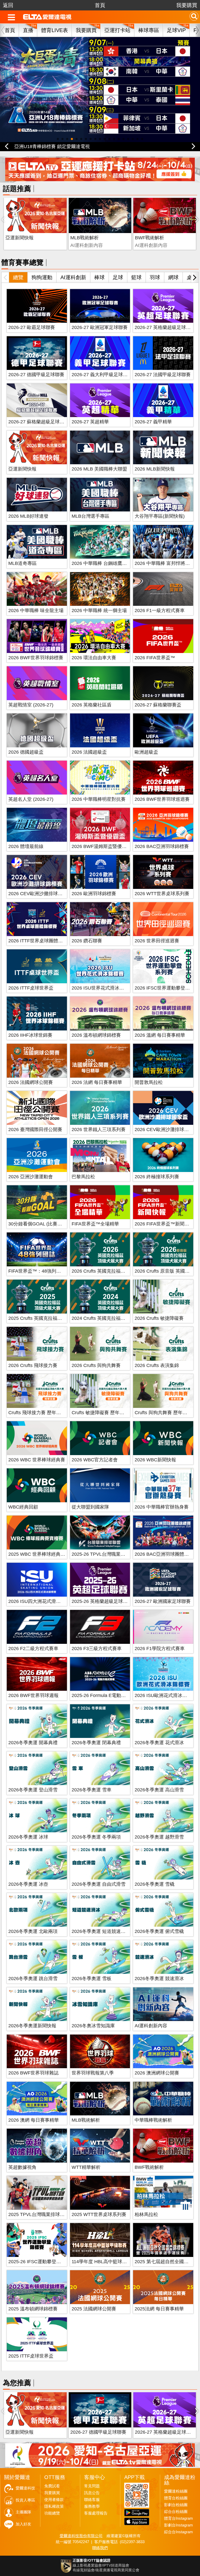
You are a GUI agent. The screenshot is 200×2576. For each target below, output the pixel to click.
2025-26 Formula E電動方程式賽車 (108, 1695)
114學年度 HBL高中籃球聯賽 (102, 2262)
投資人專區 (25, 2500)
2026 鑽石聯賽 (87, 941)
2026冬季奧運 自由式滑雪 (99, 1884)
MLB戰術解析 (85, 238)
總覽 (18, 277)
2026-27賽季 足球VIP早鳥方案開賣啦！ (55, 146)
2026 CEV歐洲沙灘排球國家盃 (166, 1130)
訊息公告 (92, 2493)
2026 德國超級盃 (26, 752)
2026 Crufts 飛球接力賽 (33, 1365)
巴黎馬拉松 (83, 1177)
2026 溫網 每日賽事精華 (160, 1035)
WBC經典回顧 (23, 1507)
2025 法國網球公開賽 (94, 2309)
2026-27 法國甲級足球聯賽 (163, 375)
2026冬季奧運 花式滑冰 (159, 1743)
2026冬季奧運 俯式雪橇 (159, 1931)
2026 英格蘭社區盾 (92, 705)
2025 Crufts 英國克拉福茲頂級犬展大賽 (49, 1318)
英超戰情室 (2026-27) (31, 705)
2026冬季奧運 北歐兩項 (33, 1931)
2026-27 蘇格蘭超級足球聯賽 (39, 422)
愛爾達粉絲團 (176, 2491)
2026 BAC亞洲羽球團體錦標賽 (166, 1554)
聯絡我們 (100, 2548)
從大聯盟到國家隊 (90, 1507)
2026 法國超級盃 (89, 752)
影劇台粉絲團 (176, 2505)
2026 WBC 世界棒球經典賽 (37, 1460)
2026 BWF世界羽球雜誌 (33, 2073)
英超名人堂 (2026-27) (31, 799)
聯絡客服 (92, 2500)
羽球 (155, 277)
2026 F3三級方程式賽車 (97, 1649)
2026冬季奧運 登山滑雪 (33, 1790)
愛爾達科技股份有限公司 (81, 2536)
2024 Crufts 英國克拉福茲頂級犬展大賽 (113, 1318)
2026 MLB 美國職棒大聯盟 (99, 469)
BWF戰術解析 (149, 238)
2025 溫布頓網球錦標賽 (33, 2309)
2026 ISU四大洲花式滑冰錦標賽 (42, 1601)
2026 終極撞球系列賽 (157, 1177)
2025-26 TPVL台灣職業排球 (101, 1554)
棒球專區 (149, 30)
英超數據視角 (22, 2167)
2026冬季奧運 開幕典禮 (33, 1743)
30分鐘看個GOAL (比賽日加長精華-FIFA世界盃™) (60, 1224)
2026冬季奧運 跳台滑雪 (33, 1979)
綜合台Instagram (179, 2532)
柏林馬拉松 (146, 2214)
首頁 (100, 5)
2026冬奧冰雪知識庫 (93, 2026)
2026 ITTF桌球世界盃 (31, 988)
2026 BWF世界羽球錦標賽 (36, 658)
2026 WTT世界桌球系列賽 (162, 894)
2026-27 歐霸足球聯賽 (32, 327)
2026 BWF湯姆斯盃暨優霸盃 (101, 846)
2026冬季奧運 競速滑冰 (159, 1979)
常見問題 (92, 2486)
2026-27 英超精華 (90, 422)
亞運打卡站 (117, 30)
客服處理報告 (96, 2513)
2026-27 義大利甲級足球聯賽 (102, 375)
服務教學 (92, 2506)
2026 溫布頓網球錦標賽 (96, 1035)
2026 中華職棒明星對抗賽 (99, 799)
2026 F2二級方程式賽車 (33, 1649)
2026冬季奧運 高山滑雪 (159, 1790)
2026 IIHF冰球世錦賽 (30, 1035)
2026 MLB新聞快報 (155, 469)
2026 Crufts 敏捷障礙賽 (159, 1318)
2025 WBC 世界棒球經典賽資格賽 (44, 1554)
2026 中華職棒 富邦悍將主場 (165, 563)
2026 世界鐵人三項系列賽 (99, 1130)
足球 (118, 277)
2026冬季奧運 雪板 (92, 1979)
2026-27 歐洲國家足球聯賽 (163, 1601)
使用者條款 (54, 2500)
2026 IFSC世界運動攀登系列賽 (167, 988)
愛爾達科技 (25, 2488)
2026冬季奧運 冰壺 (28, 1884)
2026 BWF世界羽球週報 (33, 1695)
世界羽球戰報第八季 (93, 2073)
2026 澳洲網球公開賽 (157, 2073)
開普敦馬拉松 (149, 1082)
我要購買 (187, 5)
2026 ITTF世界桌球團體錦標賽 (40, 941)
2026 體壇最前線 (26, 846)
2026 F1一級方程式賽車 (160, 611)
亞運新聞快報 (20, 238)
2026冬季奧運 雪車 (92, 1790)
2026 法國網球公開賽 (31, 1082)
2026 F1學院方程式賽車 (160, 1649)
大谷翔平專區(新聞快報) (160, 516)
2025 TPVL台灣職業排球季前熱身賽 (46, 2214)
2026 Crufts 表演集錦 (157, 1365)
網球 (173, 277)
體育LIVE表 (55, 30)
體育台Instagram (179, 2518)
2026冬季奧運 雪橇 (155, 1884)
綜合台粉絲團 (176, 2512)
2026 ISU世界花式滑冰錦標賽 (102, 988)
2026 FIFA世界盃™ (155, 658)
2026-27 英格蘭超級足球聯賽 (165, 327)
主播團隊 (23, 2512)
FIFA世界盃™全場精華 (95, 1224)
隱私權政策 (54, 2506)
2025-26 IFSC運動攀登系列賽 (39, 2262)
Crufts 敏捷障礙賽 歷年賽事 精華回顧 (110, 1413)
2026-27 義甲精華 (153, 422)
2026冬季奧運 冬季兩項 (96, 1837)
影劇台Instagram (179, 2525)
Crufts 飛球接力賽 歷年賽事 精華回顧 (47, 1413)
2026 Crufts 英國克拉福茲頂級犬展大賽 (113, 1271)
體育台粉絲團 (176, 2498)
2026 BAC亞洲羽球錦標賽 (162, 846)
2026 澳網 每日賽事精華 (34, 2120)
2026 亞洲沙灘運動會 (31, 1177)
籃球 (136, 277)
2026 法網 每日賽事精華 (97, 1082)
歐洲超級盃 (146, 752)
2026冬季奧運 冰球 (28, 1837)
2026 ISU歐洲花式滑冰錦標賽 (165, 1695)
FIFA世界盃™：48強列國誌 (37, 1271)
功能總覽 (52, 2513)
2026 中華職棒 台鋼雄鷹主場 (102, 563)
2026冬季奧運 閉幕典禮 (96, 1743)
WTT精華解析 (86, 2167)
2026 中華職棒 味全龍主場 (36, 611)
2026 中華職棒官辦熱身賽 (162, 1507)
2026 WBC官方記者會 (95, 1460)
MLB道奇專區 (23, 563)
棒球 (99, 277)
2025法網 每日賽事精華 (159, 2309)
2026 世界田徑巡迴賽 (157, 941)
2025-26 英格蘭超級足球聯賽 (102, 1601)
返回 (8, 5)
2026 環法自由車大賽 (94, 658)
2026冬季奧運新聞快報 (32, 2026)
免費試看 (52, 2486)
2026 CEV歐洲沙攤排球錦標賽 (40, 894)
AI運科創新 (73, 277)
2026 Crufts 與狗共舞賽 (96, 1365)
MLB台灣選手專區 (90, 516)
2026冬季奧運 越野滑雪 (159, 1837)
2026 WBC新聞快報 (155, 1460)
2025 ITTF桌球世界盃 (31, 2356)
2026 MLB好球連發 (28, 516)
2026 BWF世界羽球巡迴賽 (162, 799)
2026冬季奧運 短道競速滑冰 (101, 1931)
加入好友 (23, 2524)
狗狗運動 (42, 277)
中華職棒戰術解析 (153, 2120)
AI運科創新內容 (151, 2026)
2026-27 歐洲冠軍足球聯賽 (100, 327)
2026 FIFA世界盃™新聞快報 (164, 1224)
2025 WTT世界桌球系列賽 (99, 2214)
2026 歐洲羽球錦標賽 (94, 894)
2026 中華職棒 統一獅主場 (99, 611)
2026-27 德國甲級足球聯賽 (36, 375)
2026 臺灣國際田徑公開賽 (35, 1130)
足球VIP (176, 30)
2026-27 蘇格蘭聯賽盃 (158, 705)
